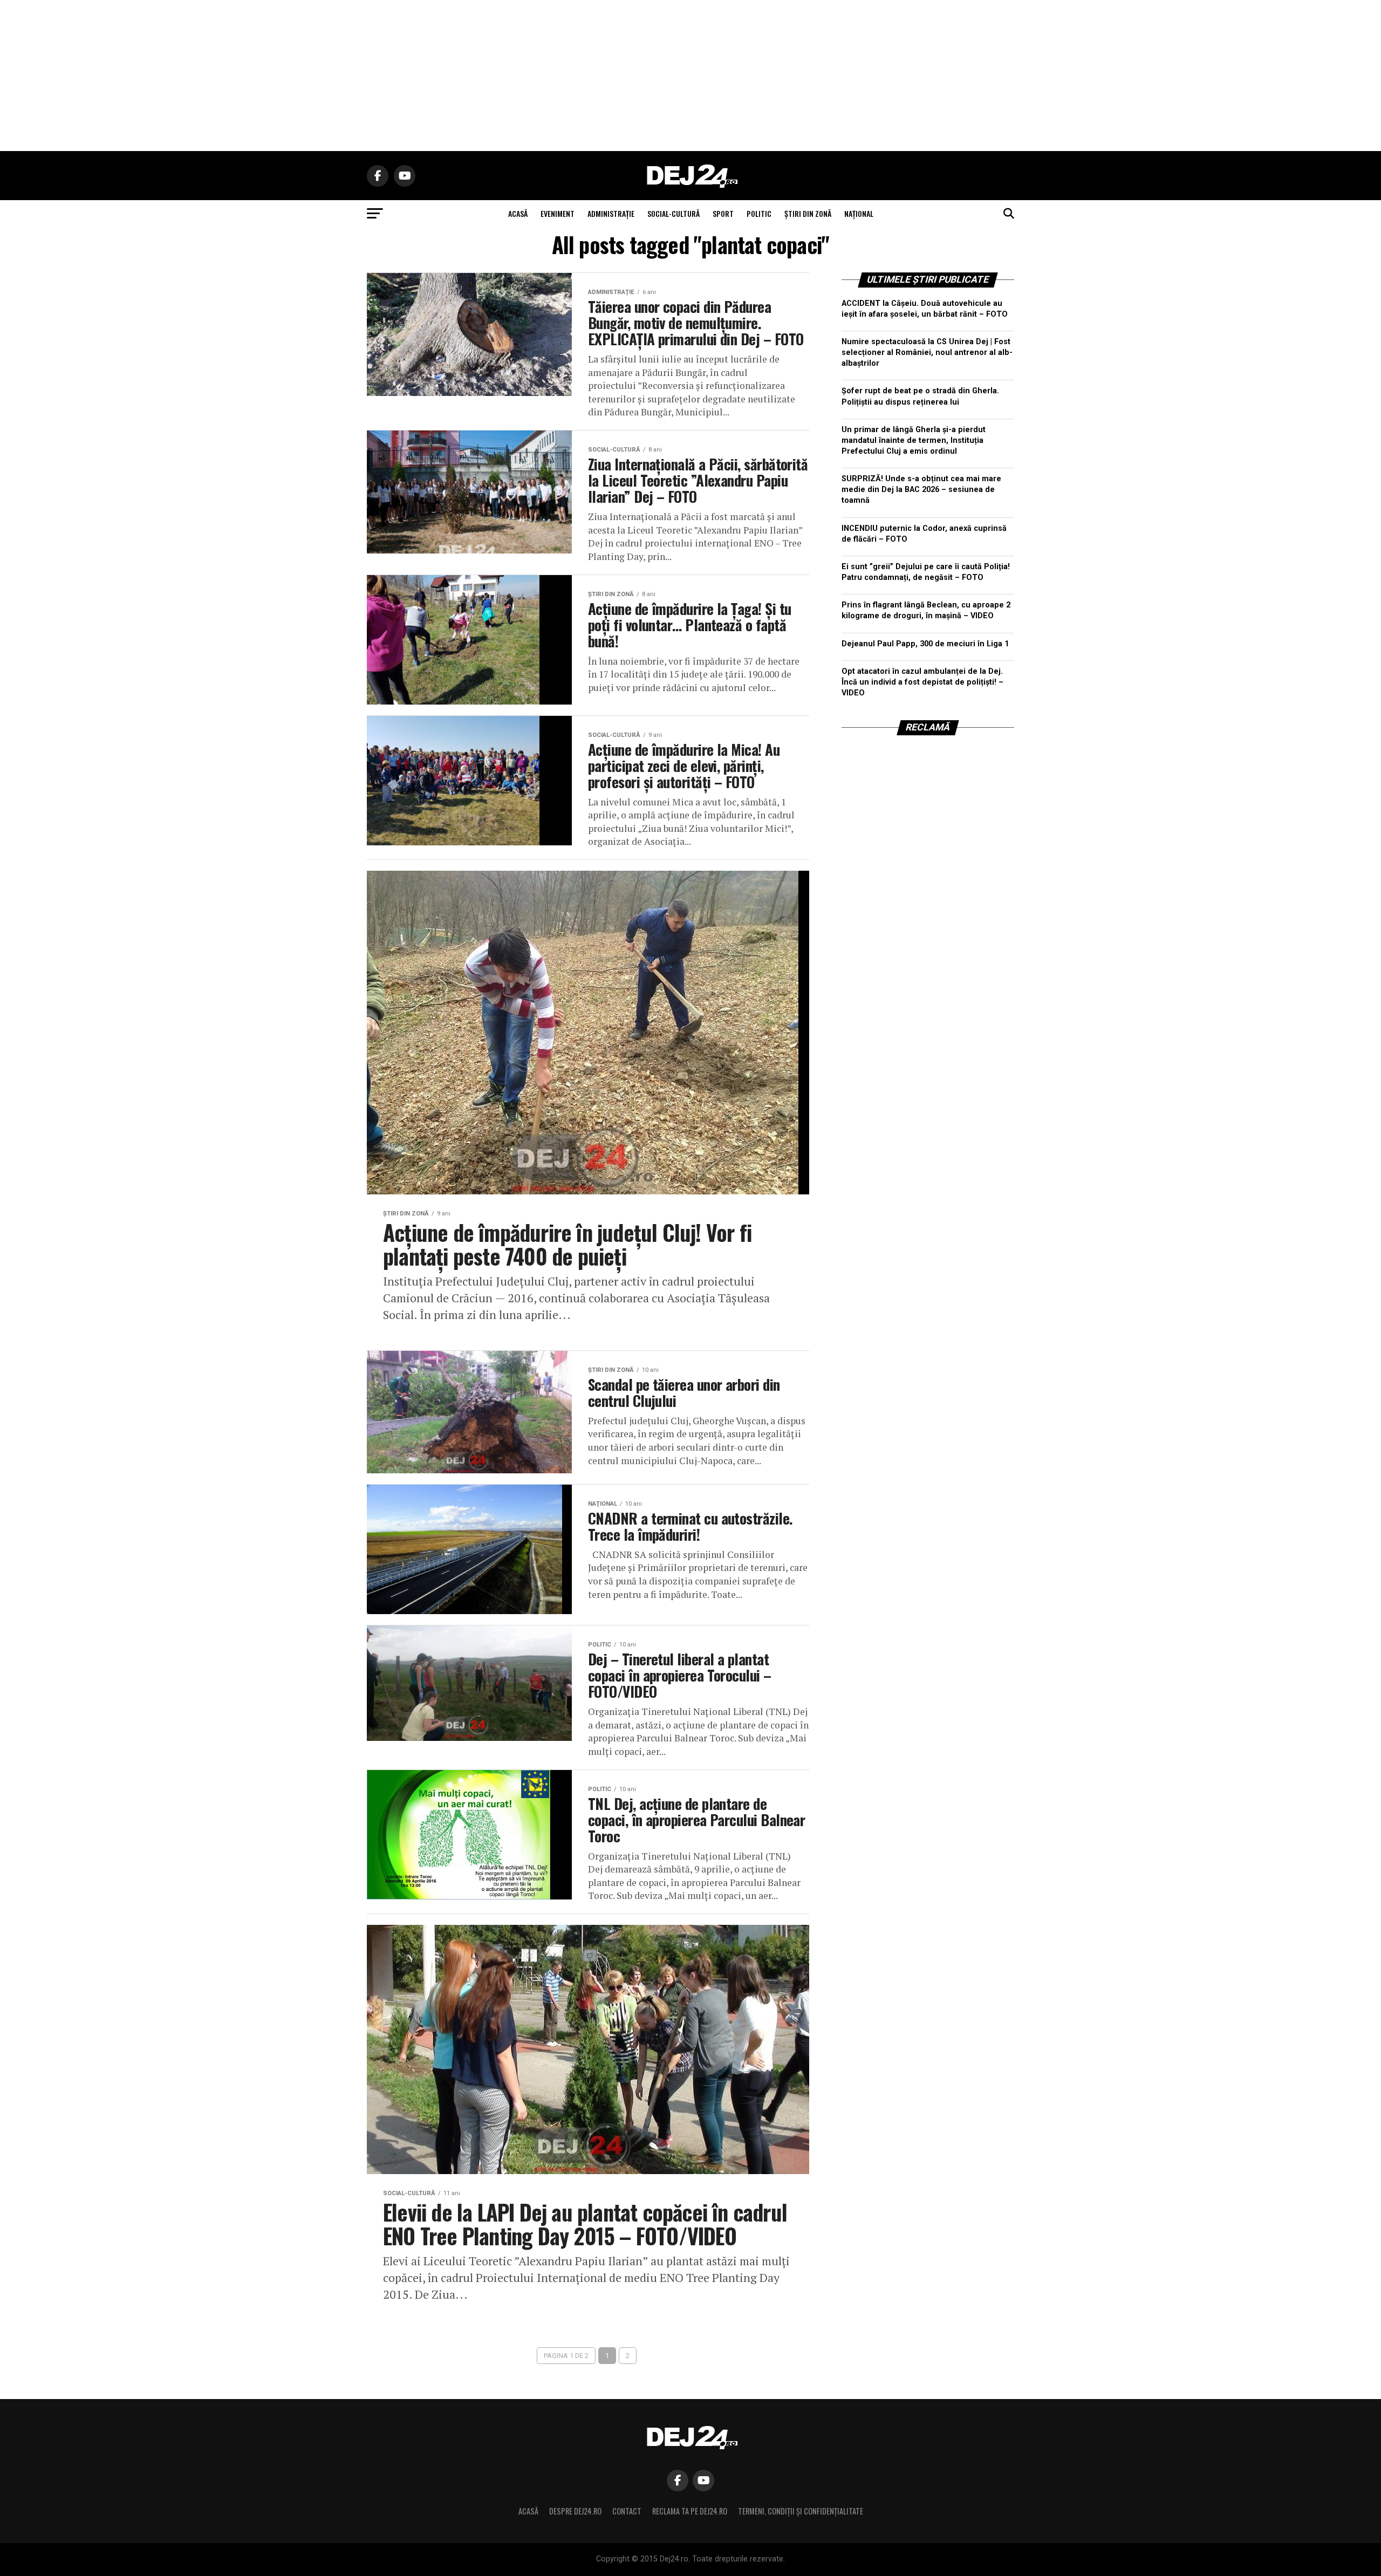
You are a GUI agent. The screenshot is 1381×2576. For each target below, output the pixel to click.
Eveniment (558, 213)
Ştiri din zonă (808, 213)
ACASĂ (518, 213)
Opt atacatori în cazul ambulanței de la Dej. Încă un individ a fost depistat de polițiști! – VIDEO (922, 682)
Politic (759, 213)
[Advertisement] (690, 76)
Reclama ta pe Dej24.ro (690, 2511)
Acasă (528, 2511)
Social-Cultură (674, 213)
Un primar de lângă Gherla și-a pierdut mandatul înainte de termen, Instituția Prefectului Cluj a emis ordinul (914, 440)
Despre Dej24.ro (575, 2511)
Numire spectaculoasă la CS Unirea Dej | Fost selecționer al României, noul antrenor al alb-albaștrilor (927, 353)
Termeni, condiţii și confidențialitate (801, 2511)
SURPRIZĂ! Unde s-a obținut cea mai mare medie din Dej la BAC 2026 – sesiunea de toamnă (921, 490)
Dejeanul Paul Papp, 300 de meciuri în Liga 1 (925, 644)
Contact (627, 2511)
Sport (723, 213)
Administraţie (611, 213)
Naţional (859, 213)
